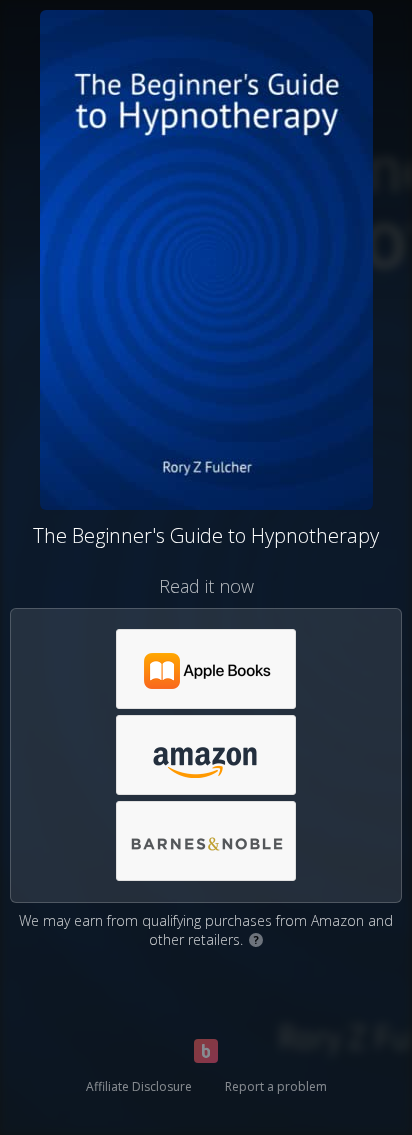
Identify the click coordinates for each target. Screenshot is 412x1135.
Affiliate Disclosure (139, 1086)
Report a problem (276, 1086)
